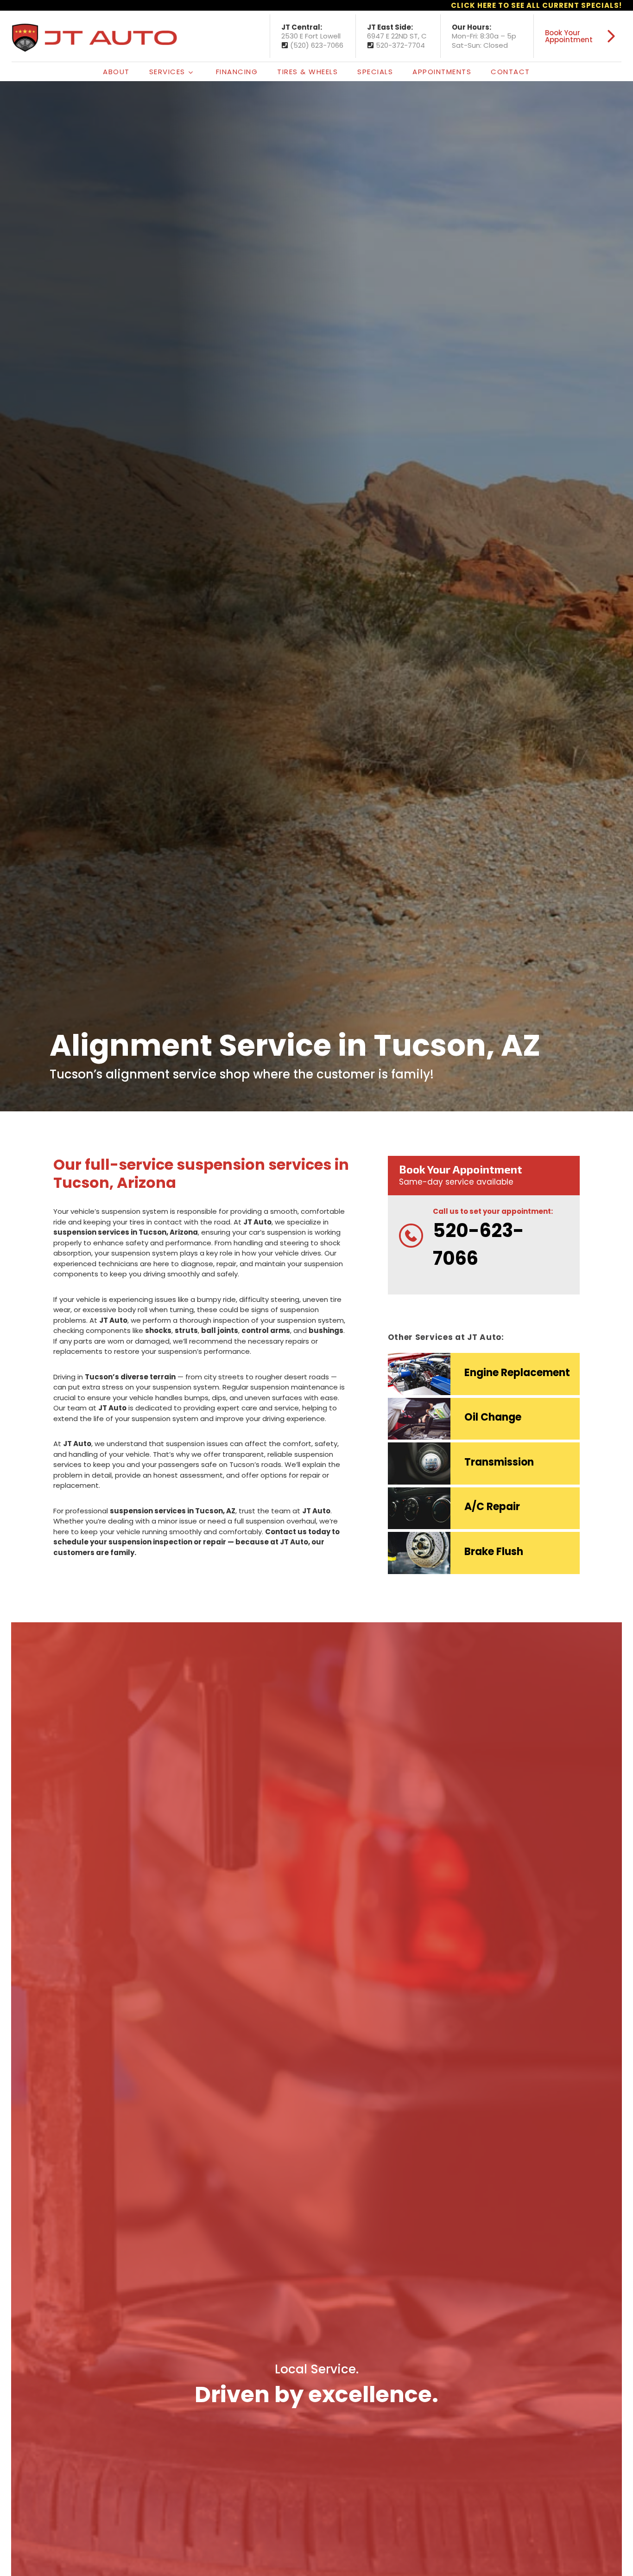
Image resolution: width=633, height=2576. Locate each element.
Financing (237, 72)
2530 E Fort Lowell (311, 36)
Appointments (442, 72)
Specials (375, 72)
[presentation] (419, 1374)
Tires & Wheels (307, 72)
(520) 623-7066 (317, 45)
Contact (510, 72)
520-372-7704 (400, 45)
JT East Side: (390, 27)
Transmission (499, 1462)
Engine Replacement (517, 1373)
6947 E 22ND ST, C (397, 36)
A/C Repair (492, 1507)
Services (167, 72)
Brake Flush (494, 1552)
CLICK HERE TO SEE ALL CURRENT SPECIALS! (536, 5)
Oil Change (493, 1417)
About (116, 72)
